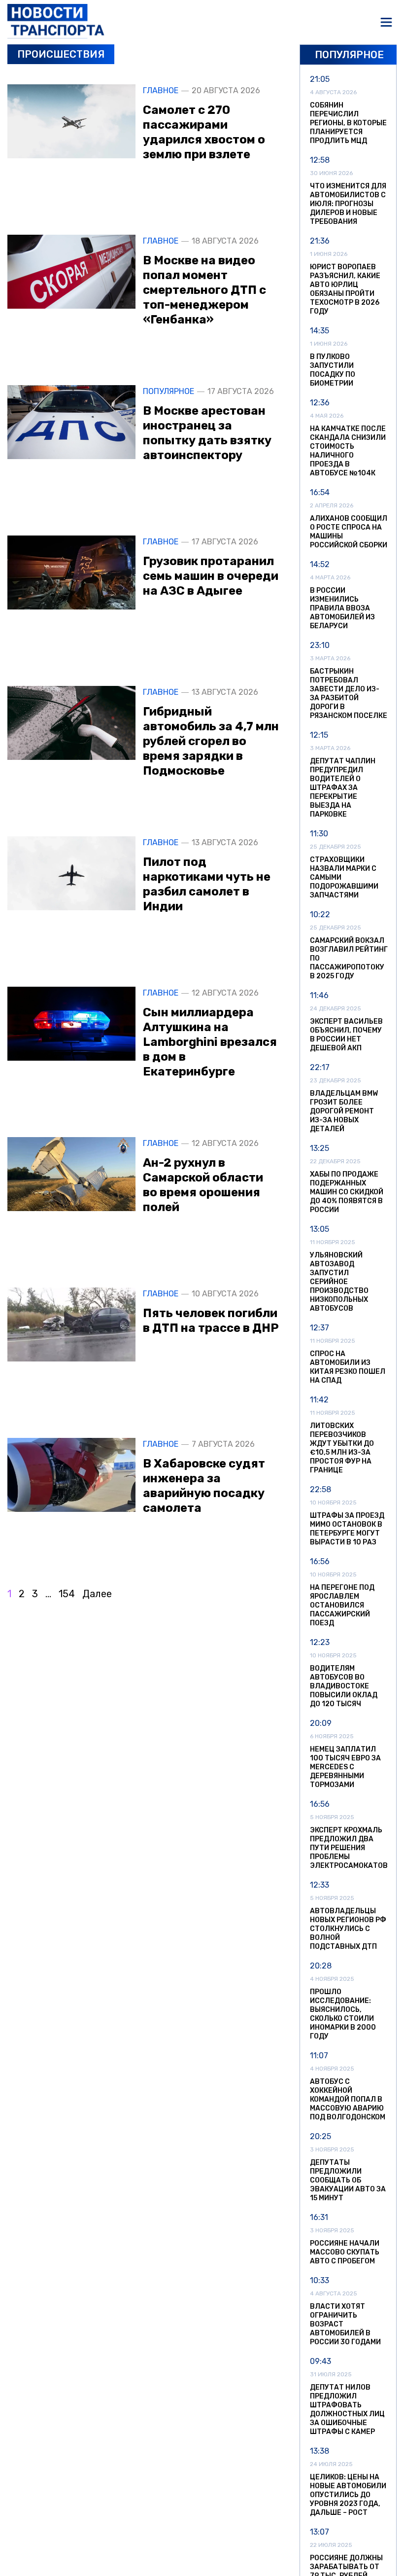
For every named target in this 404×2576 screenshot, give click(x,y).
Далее (97, 1594)
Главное (161, 91)
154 (67, 1594)
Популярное (168, 392)
